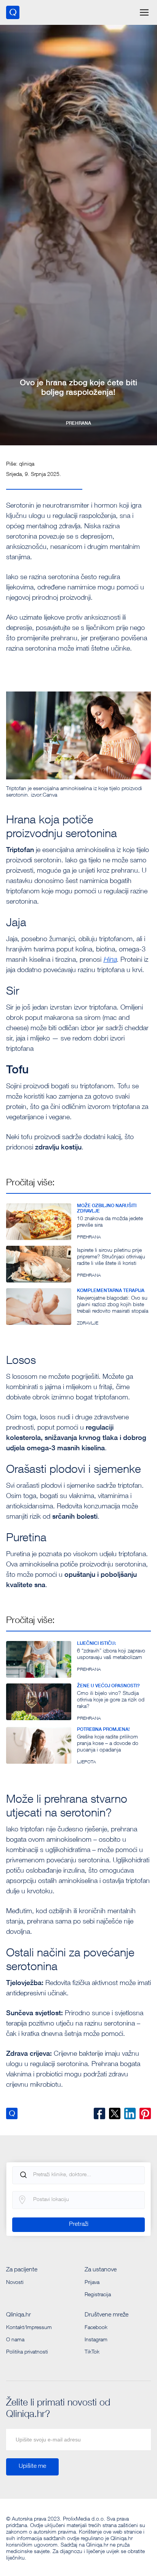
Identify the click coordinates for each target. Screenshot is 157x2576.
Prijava (92, 2283)
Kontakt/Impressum (29, 2328)
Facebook (96, 2328)
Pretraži (79, 2225)
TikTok (92, 2352)
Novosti (15, 2283)
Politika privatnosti (27, 2352)
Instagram (96, 2340)
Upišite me (32, 2467)
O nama (15, 2340)
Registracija (98, 2295)
